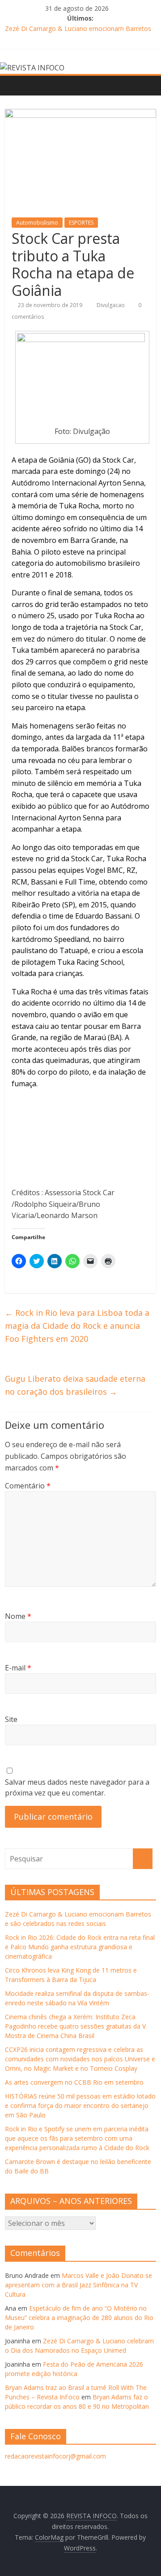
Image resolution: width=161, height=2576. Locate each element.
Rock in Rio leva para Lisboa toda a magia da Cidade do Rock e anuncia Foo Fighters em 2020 (77, 1326)
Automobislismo (37, 223)
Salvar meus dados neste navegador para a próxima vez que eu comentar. (77, 1787)
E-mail (18, 1668)
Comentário (28, 1486)
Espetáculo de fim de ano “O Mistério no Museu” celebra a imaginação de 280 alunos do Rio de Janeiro (79, 2318)
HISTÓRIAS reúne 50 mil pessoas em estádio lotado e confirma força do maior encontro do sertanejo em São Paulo (80, 2105)
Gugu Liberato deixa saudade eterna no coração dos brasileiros (75, 1385)
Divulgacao (111, 305)
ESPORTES (81, 223)
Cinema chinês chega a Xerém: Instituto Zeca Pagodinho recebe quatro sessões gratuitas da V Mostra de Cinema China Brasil (75, 2026)
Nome (18, 1616)
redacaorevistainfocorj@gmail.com (55, 2456)
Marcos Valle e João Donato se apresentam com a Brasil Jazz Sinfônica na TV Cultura (78, 2285)
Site (11, 1719)
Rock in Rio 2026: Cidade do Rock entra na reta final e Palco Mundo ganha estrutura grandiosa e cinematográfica (80, 1947)
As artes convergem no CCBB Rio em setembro (74, 2082)
